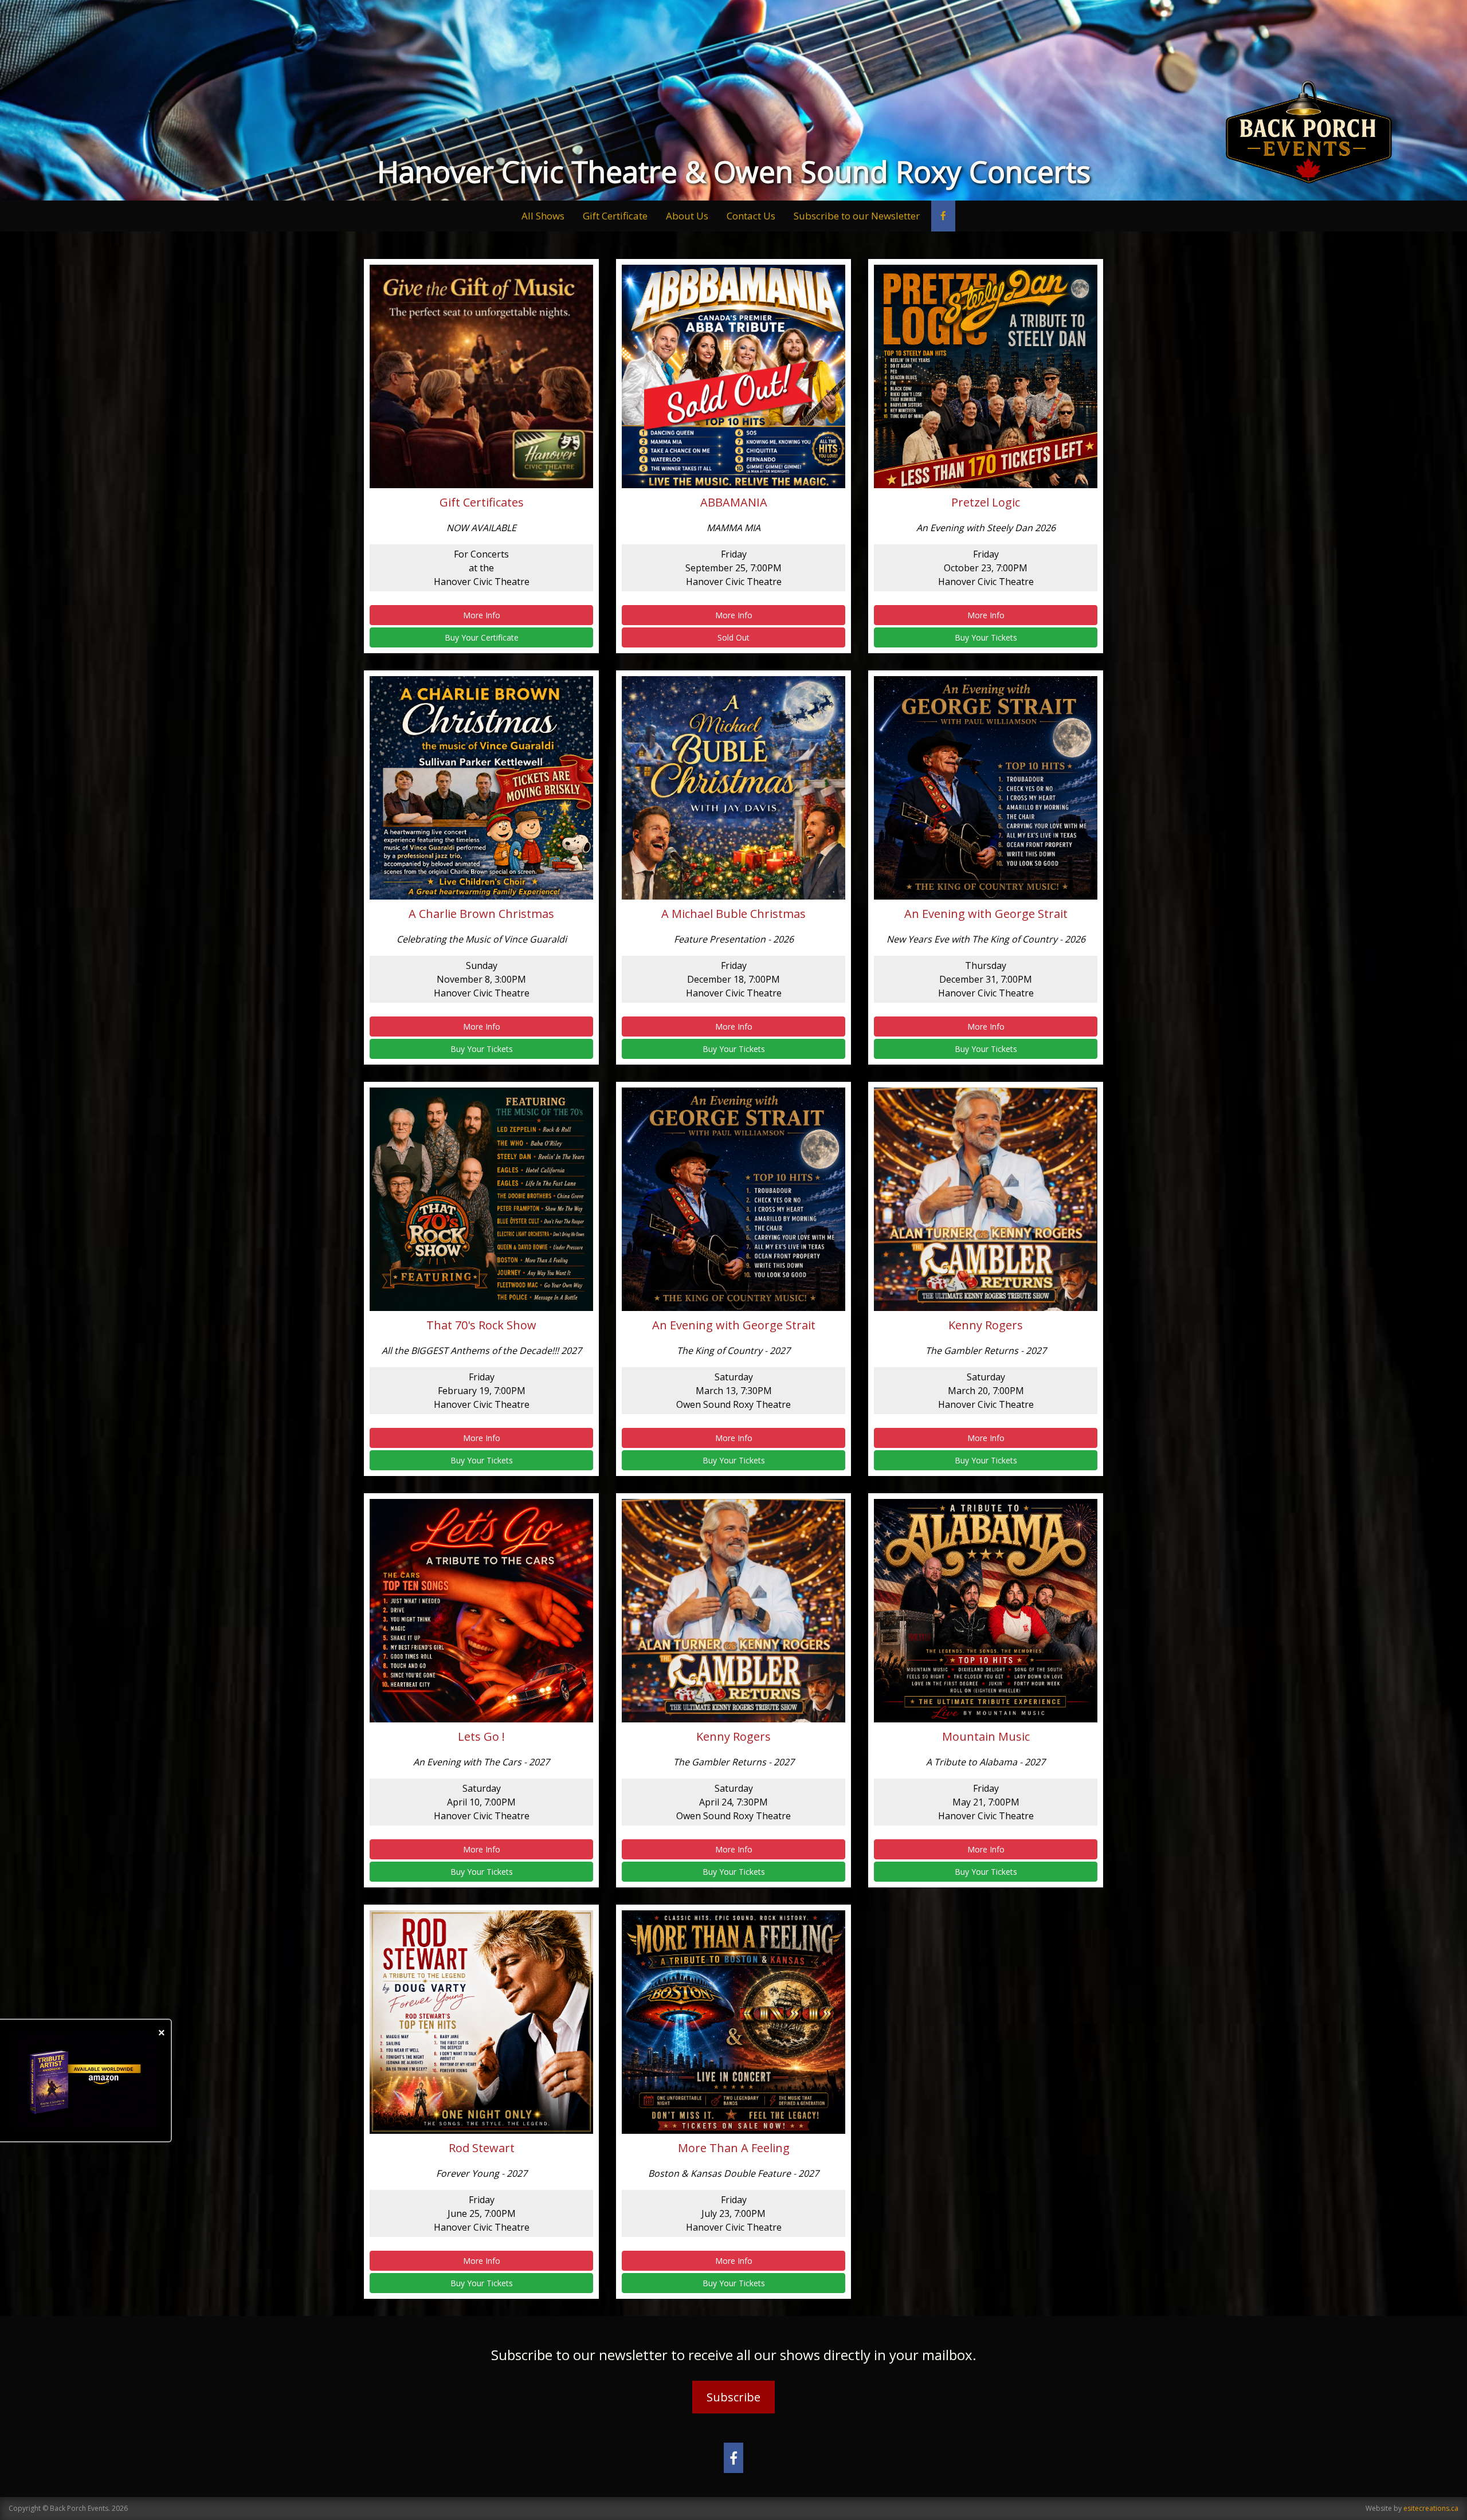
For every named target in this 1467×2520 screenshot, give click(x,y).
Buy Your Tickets (986, 637)
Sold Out (733, 637)
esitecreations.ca (1431, 2508)
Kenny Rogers (986, 1325)
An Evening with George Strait (986, 914)
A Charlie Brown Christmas (481, 914)
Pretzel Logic (986, 503)
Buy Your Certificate (482, 637)
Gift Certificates (482, 503)
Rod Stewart (482, 2148)
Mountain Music (986, 1737)
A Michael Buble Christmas (733, 914)
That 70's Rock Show (481, 1325)
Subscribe (733, 2397)
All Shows (543, 216)
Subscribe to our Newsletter (857, 216)
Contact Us (751, 216)
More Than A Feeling (734, 2148)
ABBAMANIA (734, 503)
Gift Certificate (615, 216)
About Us (687, 216)
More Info (482, 615)
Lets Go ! (481, 1737)
